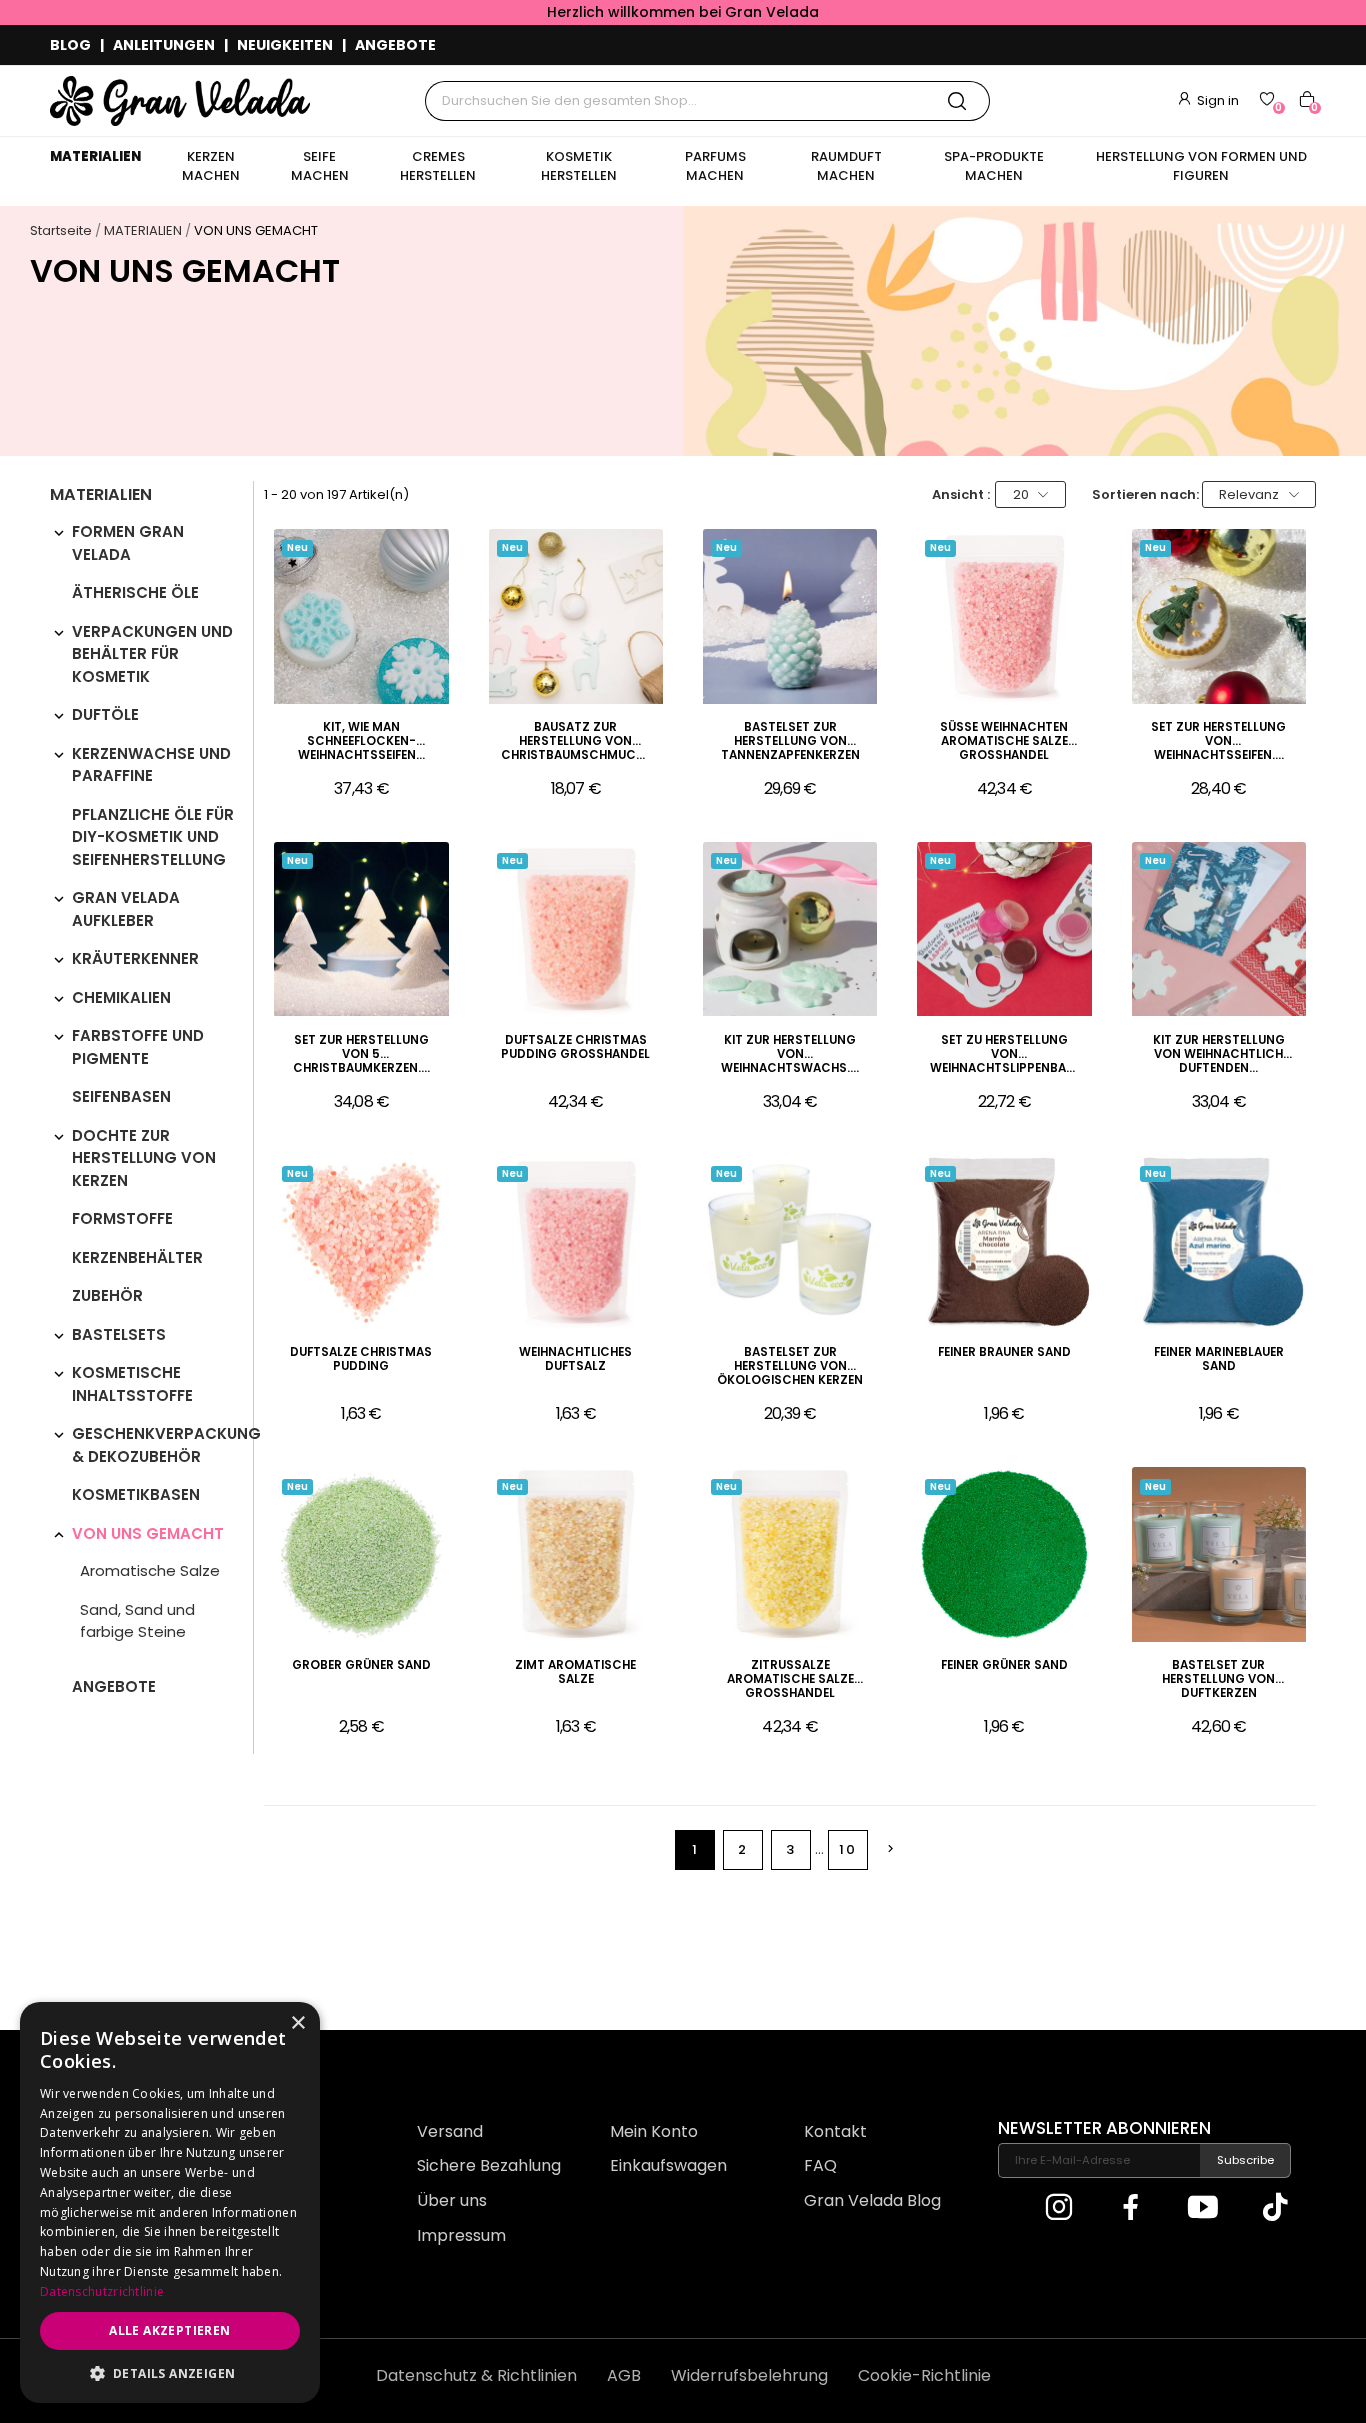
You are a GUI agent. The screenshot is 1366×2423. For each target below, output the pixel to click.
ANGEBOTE (395, 45)
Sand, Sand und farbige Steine (137, 1621)
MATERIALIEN (101, 496)
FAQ (820, 2165)
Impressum (461, 2235)
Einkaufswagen (668, 2165)
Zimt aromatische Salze (575, 1672)
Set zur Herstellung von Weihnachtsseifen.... (1218, 741)
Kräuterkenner (135, 958)
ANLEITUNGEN (164, 45)
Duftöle (105, 714)
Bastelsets (119, 1334)
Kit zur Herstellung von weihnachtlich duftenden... (1219, 1054)
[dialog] (170, 2202)
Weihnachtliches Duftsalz (575, 1359)
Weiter (890, 1848)
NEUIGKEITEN (285, 45)
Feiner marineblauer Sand (1219, 1359)
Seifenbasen (121, 1096)
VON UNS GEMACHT (148, 1533)
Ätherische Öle (135, 592)
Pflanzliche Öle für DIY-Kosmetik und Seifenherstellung (153, 837)
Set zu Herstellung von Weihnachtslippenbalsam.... (1005, 1054)
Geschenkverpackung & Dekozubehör (166, 1445)
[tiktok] (1275, 2208)
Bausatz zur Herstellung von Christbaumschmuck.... (576, 741)
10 (847, 1849)
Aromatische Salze (150, 1570)
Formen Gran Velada (128, 543)
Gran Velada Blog (872, 2200)
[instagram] (1059, 2208)
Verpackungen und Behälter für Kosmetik (152, 654)
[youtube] (1203, 2208)
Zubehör (107, 1295)
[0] (1267, 99)
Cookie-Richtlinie (924, 2375)
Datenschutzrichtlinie (102, 2291)
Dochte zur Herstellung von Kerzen (144, 1158)
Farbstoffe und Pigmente (138, 1047)
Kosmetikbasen (136, 1494)
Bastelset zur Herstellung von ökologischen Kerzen (790, 1366)
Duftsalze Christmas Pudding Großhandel (575, 1047)
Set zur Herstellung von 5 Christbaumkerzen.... (361, 1054)
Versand (450, 2131)
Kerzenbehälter (137, 1257)
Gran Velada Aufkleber (126, 909)
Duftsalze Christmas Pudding (361, 1359)
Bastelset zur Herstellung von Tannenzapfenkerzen (790, 741)
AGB (624, 2375)
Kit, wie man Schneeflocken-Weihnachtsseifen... (361, 741)
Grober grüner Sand (361, 1665)
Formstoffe (122, 1218)
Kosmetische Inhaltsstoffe (132, 1384)
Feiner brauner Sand (1004, 1352)
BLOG (70, 45)
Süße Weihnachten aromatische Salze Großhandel (1004, 741)
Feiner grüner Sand (1004, 1665)
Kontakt (835, 2131)
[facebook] (1131, 2208)
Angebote (114, 1686)
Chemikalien (121, 997)
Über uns (452, 2200)
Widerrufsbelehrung (749, 2375)
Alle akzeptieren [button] (169, 2330)
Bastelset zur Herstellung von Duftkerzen (1218, 1679)
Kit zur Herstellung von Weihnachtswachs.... (790, 1054)
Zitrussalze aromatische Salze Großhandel (790, 1679)
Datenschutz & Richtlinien (476, 2375)
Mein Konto (654, 2131)
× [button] (297, 2023)
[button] (170, 2373)
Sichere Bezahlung (489, 2165)
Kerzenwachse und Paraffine (151, 765)
